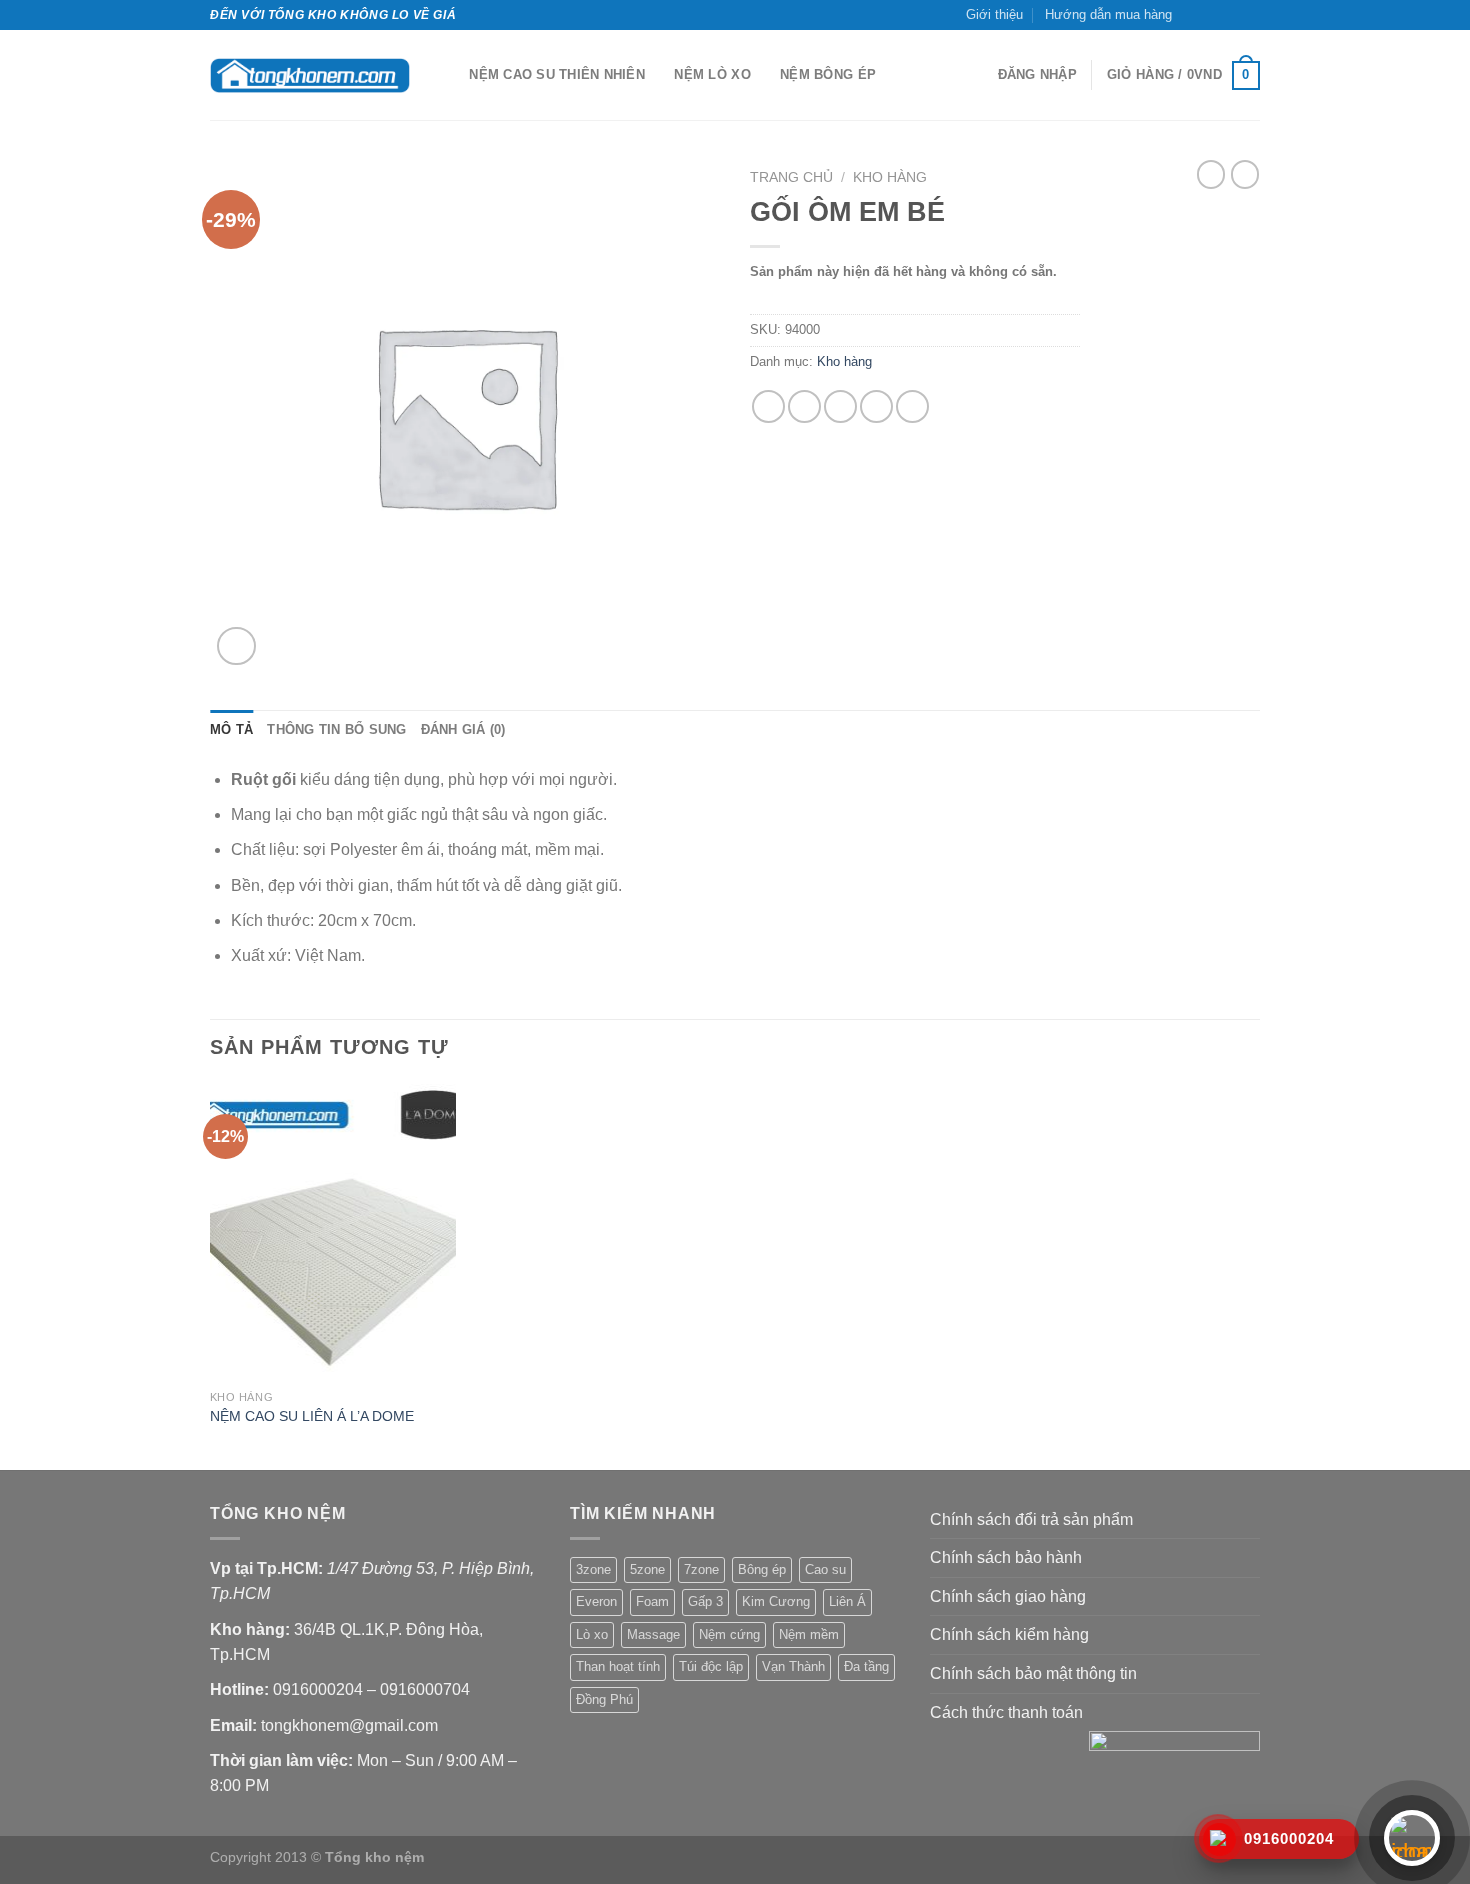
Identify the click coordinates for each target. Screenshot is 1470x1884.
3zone (593, 1569)
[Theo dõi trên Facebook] (1193, 15)
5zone (647, 1569)
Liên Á (847, 1601)
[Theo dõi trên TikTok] (1212, 15)
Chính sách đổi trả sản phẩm (1031, 1519)
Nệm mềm (809, 1634)
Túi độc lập (711, 1666)
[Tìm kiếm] (447, 75)
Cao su (825, 1569)
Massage (653, 1634)
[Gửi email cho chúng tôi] (1231, 15)
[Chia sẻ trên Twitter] (804, 406)
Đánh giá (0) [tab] (463, 729)
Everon (596, 1601)
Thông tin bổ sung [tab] (336, 729)
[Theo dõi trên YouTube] (1250, 15)
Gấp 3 (705, 1601)
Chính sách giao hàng (1008, 1596)
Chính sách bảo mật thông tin (1033, 1673)
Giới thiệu (994, 14)
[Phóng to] (236, 646)
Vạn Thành (793, 1666)
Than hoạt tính (618, 1666)
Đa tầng (866, 1666)
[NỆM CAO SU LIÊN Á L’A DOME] (333, 1232)
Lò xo (592, 1634)
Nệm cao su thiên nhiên (557, 74)
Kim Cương (776, 1601)
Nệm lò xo (712, 74)
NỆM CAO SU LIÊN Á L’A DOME (312, 1416)
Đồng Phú (604, 1699)
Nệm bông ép (828, 74)
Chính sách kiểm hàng (1009, 1634)
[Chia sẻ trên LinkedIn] (912, 406)
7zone (701, 1569)
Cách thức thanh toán (1006, 1712)
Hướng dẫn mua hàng (1108, 14)
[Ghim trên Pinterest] (876, 406)
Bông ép (762, 1569)
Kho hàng (890, 177)
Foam (652, 1601)
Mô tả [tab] (231, 729)
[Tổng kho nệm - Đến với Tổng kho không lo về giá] (310, 75)
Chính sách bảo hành (1006, 1557)
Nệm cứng (729, 1634)
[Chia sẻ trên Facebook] (768, 406)
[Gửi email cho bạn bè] (840, 406)
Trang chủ (791, 177)
